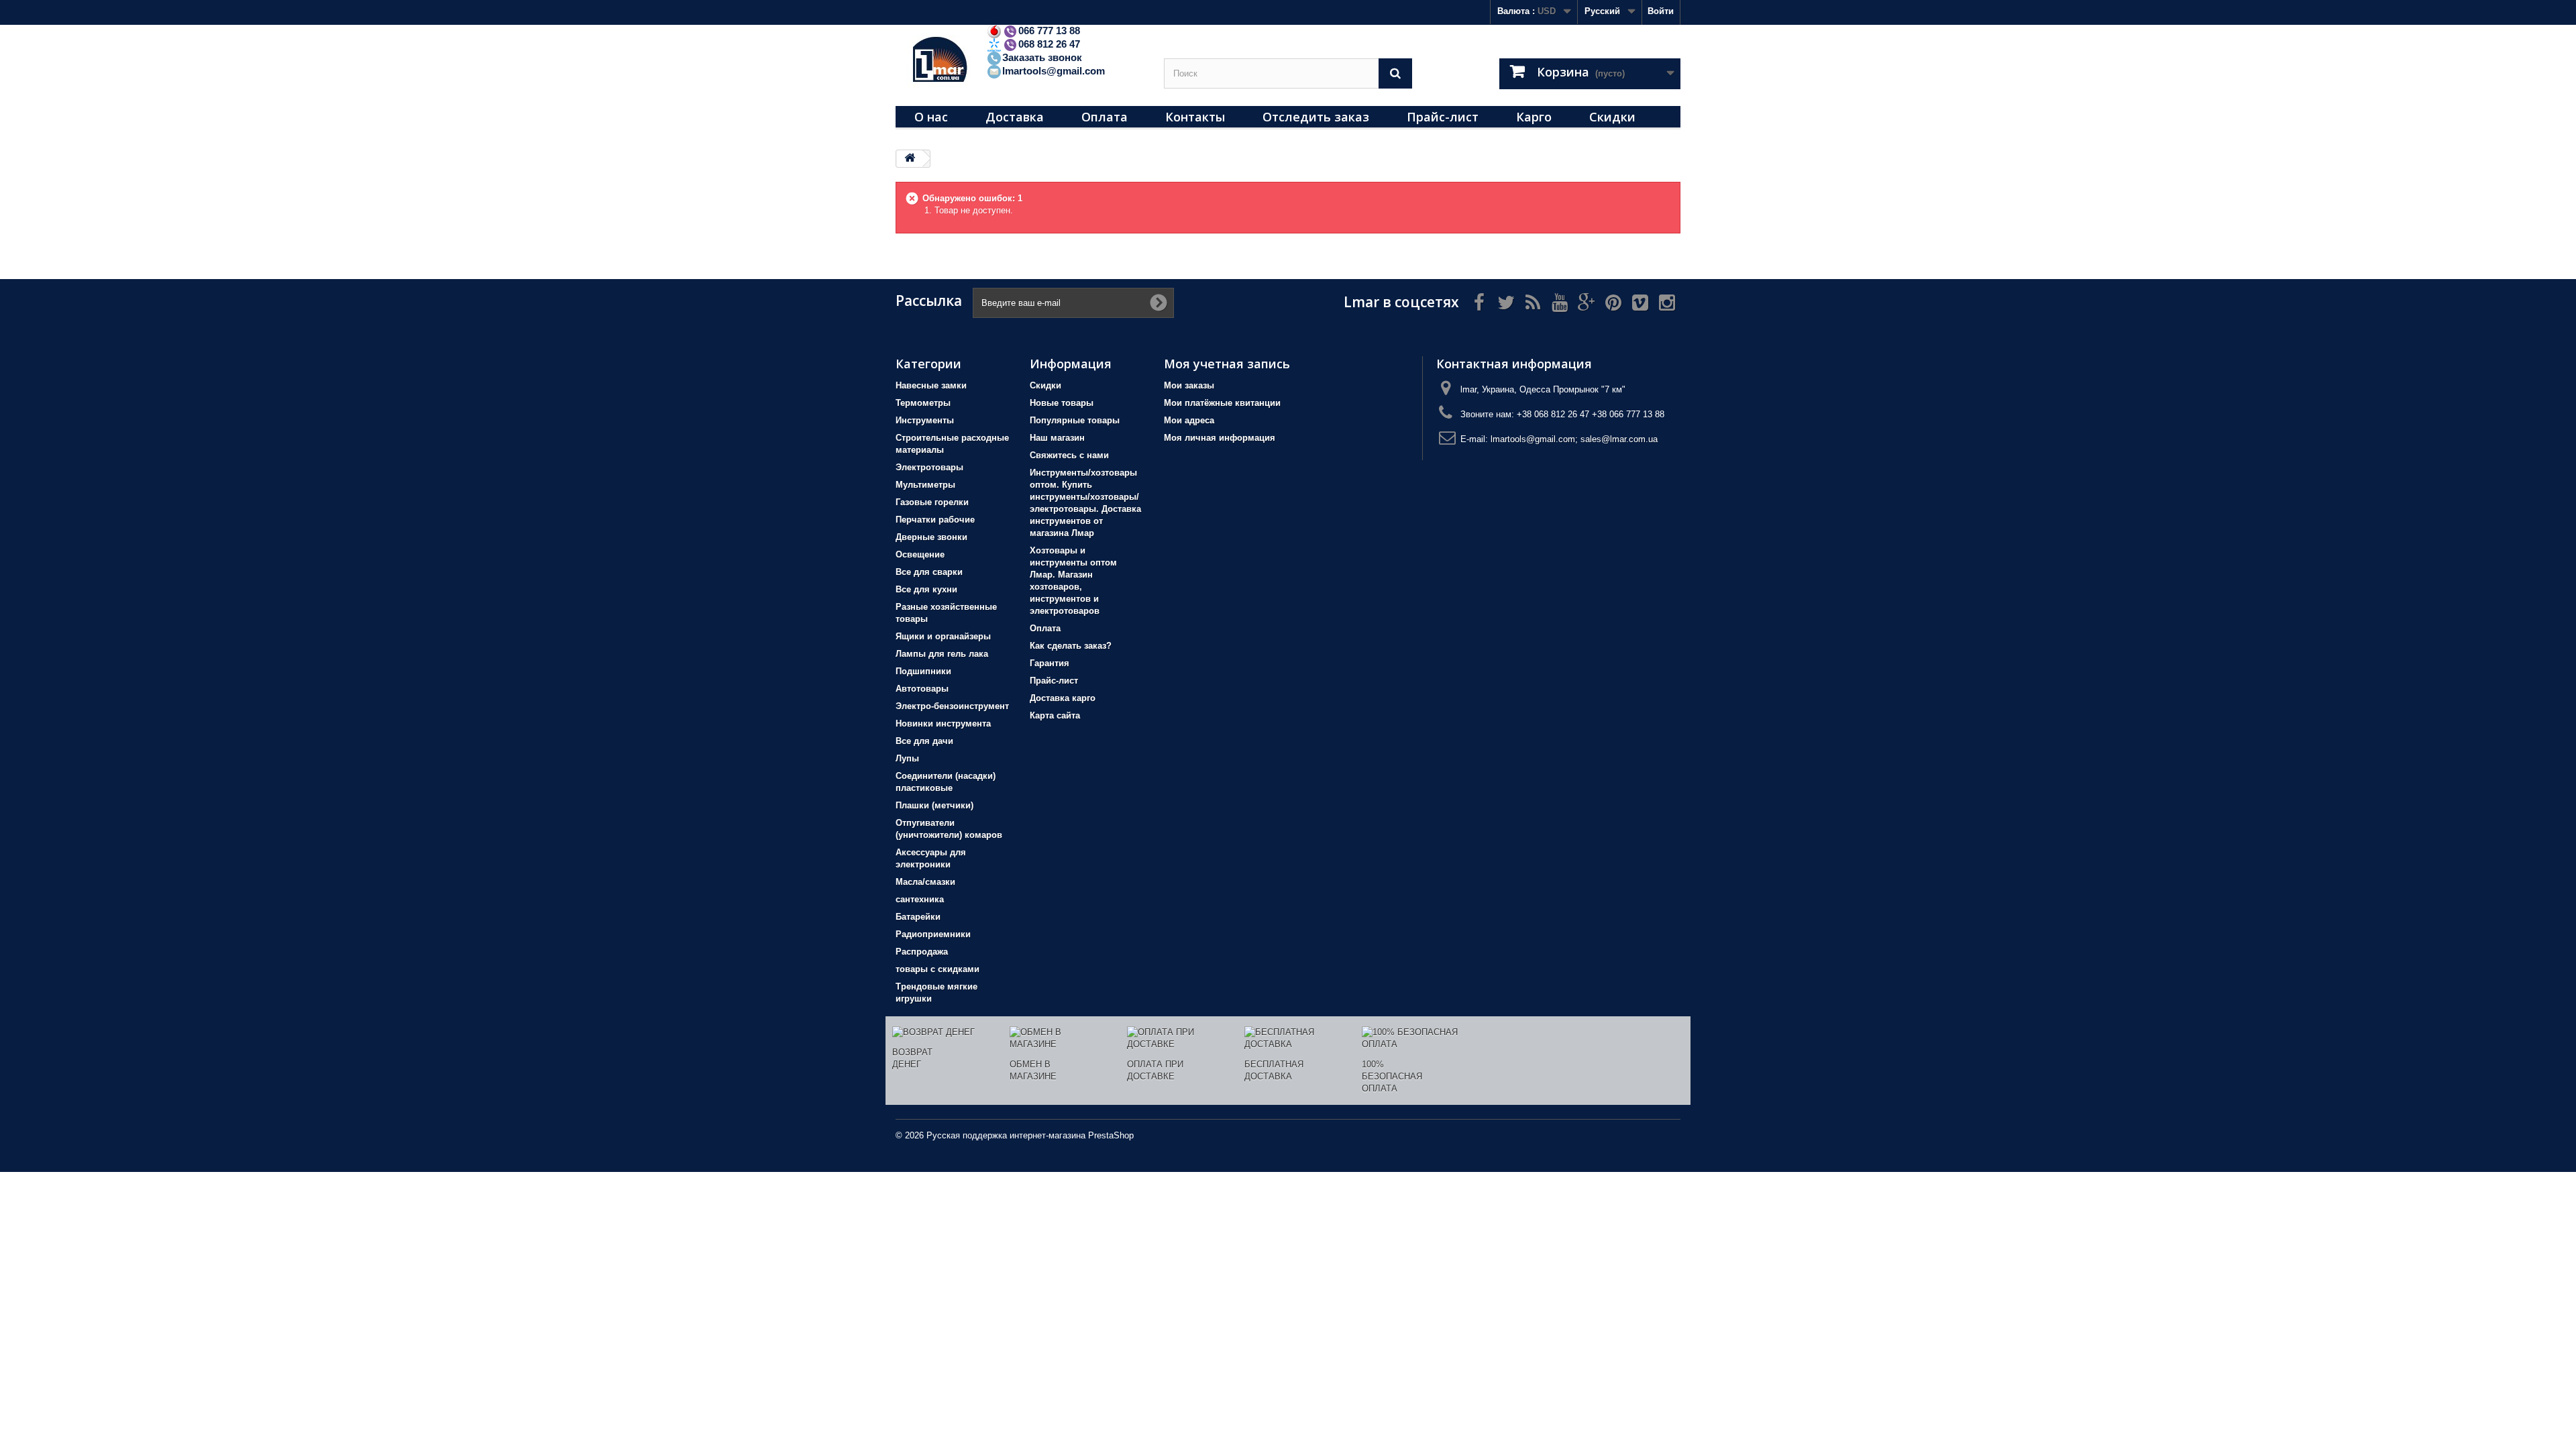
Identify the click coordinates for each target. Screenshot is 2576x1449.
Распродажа (922, 952)
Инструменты (925, 420)
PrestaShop (1111, 1135)
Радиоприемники (933, 934)
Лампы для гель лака (942, 654)
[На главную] (910, 159)
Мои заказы (1189, 385)
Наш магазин (1057, 438)
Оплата (1105, 117)
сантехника (920, 899)
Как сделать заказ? (1071, 646)
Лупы (907, 758)
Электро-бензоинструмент (952, 706)
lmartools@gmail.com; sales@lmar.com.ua (1574, 439)
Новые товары (1062, 403)
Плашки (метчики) (934, 805)
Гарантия (1050, 663)
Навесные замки (931, 385)
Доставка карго (1063, 698)
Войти (1661, 11)
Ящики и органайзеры (943, 636)
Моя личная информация (1220, 438)
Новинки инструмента (943, 723)
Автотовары (922, 689)
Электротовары (929, 467)
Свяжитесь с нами (1069, 455)
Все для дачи (924, 741)
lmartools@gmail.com (1054, 71)
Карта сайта (1055, 715)
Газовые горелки (932, 502)
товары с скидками (937, 969)
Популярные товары (1075, 420)
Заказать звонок (1042, 57)
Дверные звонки (931, 537)
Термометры (923, 403)
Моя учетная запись (1227, 364)
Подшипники (923, 671)
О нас (931, 117)
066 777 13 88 (1049, 31)
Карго (1534, 117)
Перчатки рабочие (935, 520)
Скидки (1612, 117)
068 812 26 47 (1049, 44)
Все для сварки (929, 572)
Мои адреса (1189, 420)
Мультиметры (925, 485)
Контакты (1195, 117)
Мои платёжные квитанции (1222, 403)
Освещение (920, 554)
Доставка (1015, 117)
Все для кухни (926, 589)
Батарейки (918, 917)
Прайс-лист (1443, 117)
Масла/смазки (925, 882)
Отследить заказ (1316, 117)
